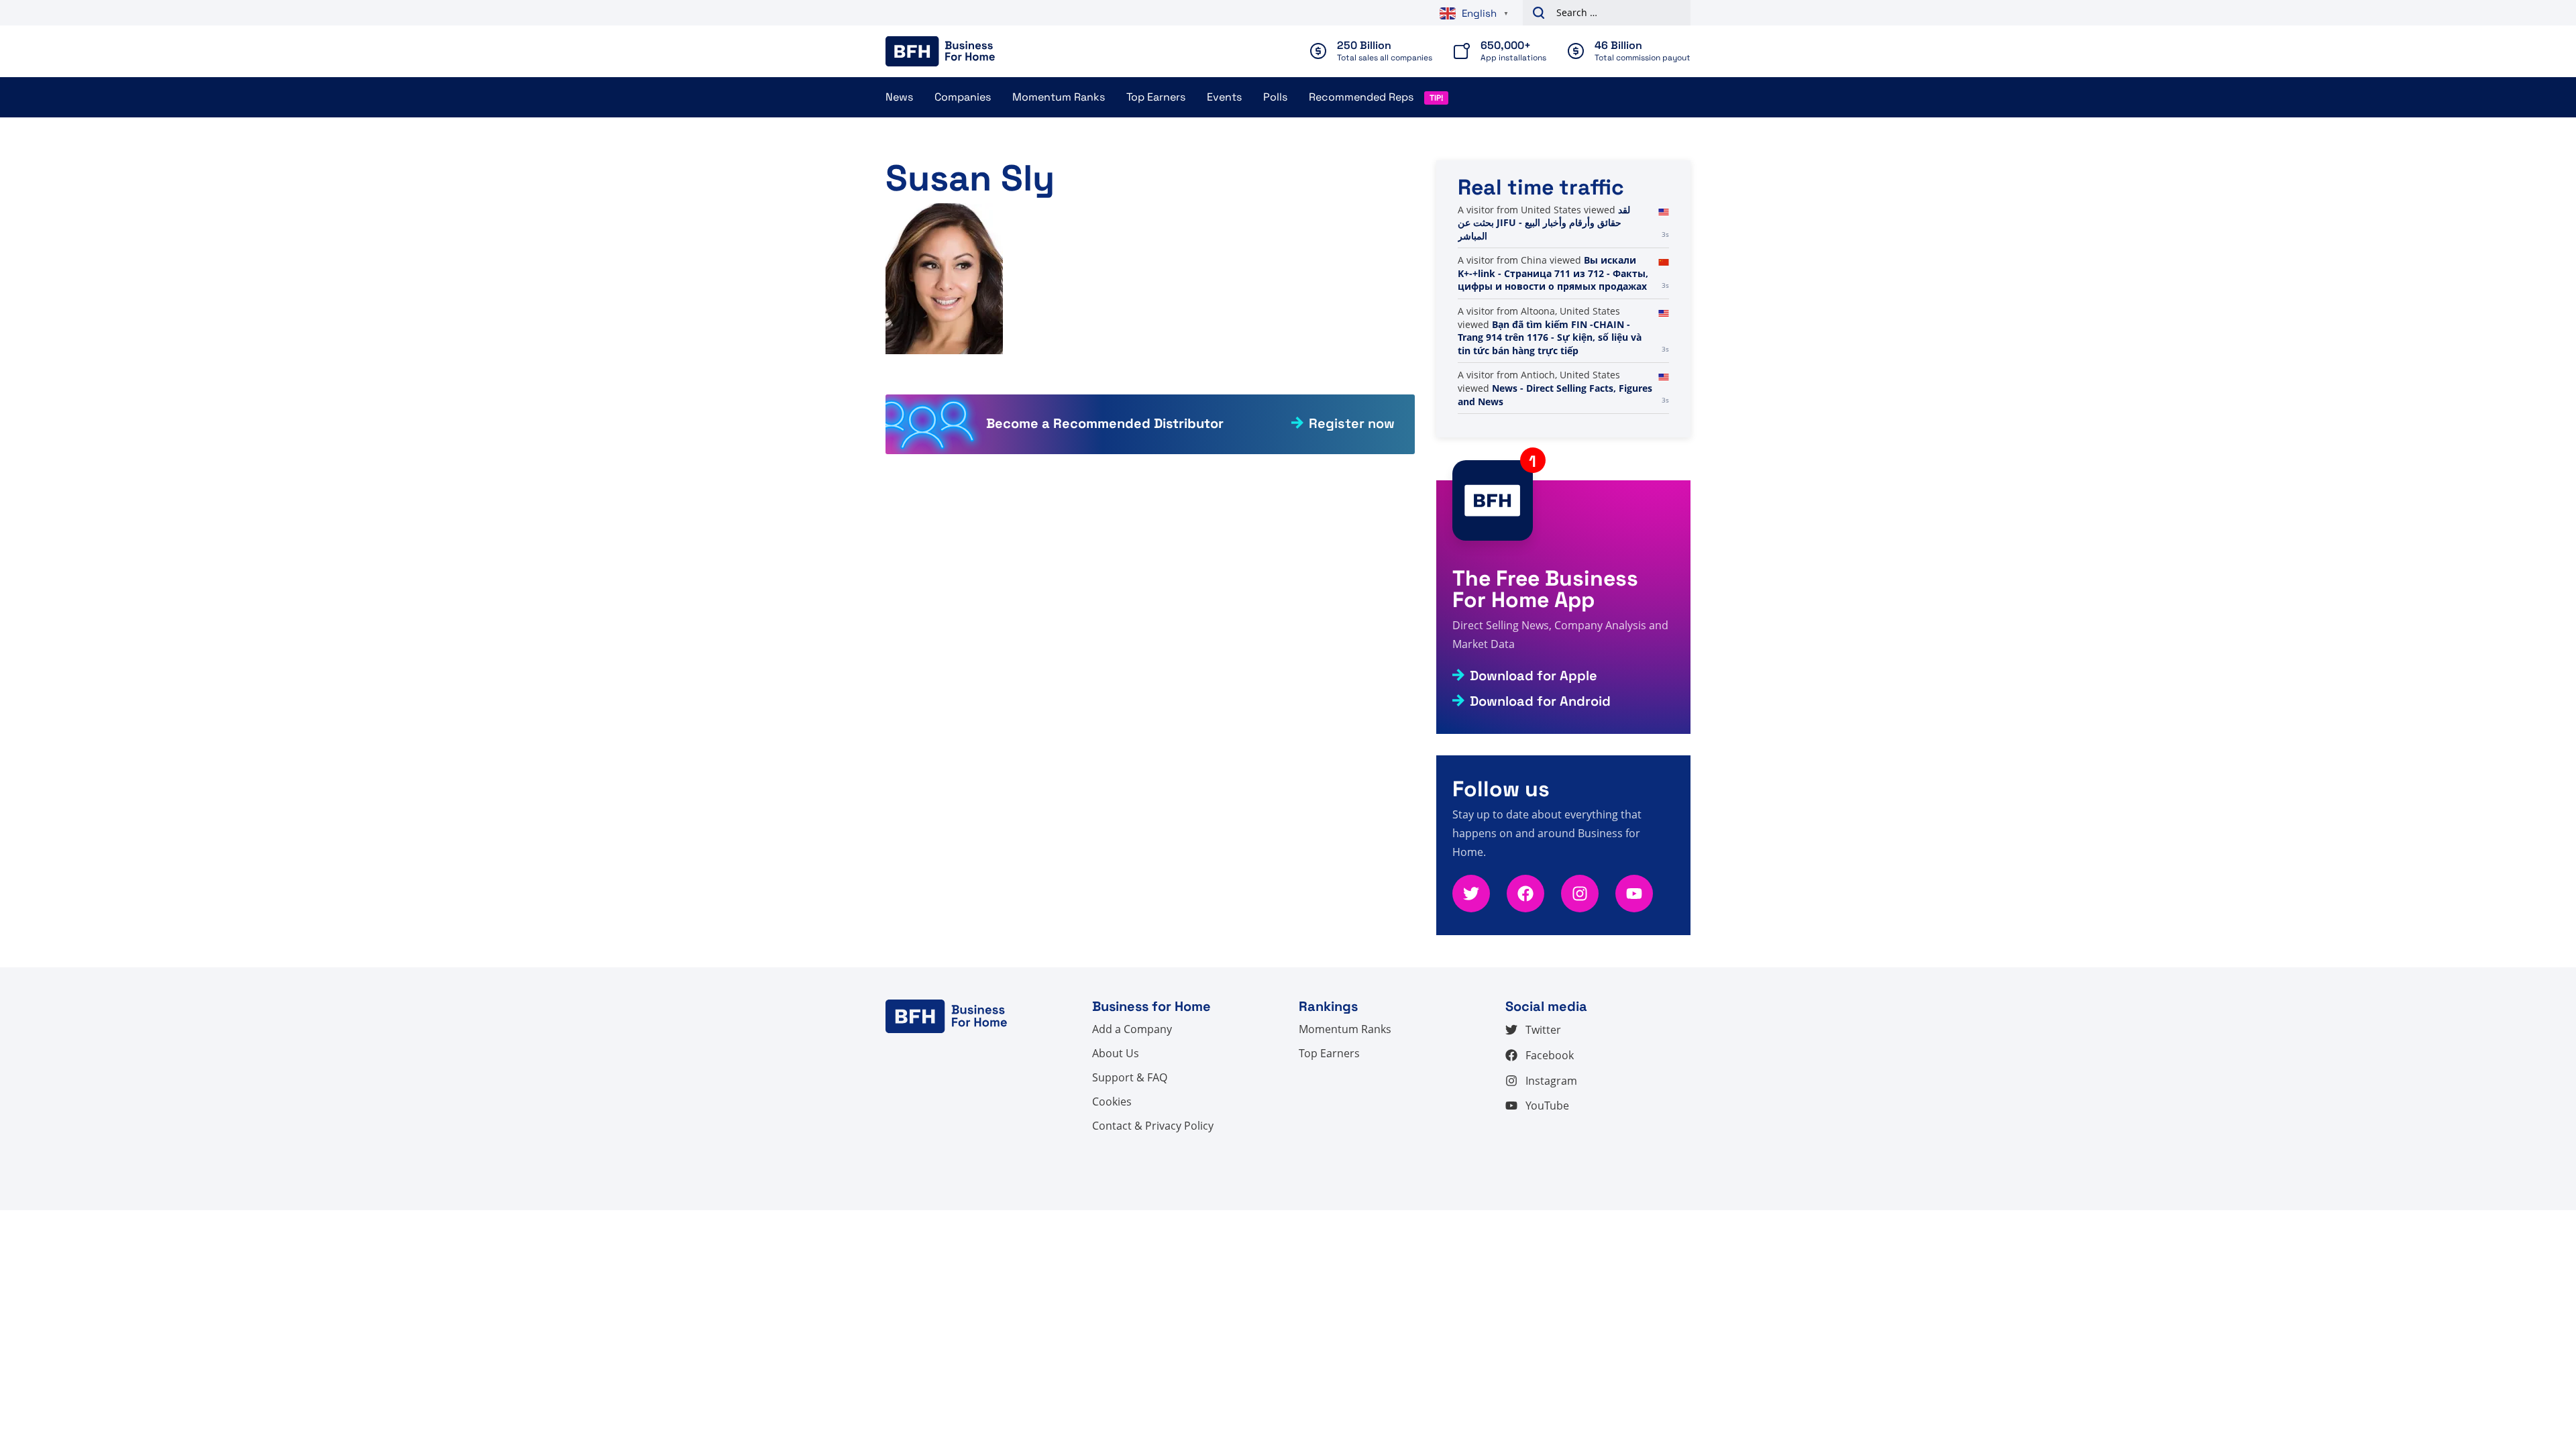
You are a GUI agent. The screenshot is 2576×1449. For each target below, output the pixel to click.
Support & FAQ (1130, 1077)
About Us (1116, 1053)
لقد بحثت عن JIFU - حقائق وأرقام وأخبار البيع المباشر (1544, 286)
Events (1224, 97)
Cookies (1112, 1102)
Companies (963, 97)
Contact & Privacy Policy (1153, 1126)
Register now (1352, 423)
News (899, 97)
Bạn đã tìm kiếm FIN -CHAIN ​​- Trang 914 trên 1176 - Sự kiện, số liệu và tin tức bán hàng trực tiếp (1550, 401)
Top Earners (1156, 97)
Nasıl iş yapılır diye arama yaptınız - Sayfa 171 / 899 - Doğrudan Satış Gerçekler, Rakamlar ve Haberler (1553, 229)
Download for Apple (1534, 676)
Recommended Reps (1361, 97)
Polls (1275, 97)
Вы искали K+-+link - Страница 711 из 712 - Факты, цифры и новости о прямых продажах (1553, 337)
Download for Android (1540, 701)
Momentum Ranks (1059, 97)
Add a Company (1132, 1029)
